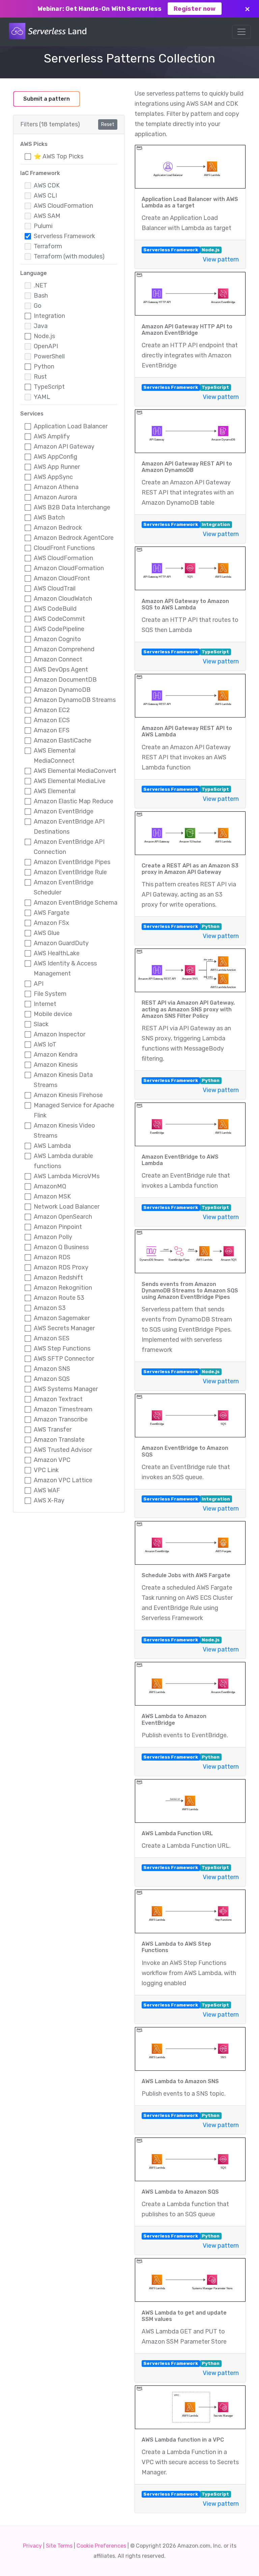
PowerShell (49, 356)
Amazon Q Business (61, 1247)
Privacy (32, 2546)
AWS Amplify (52, 436)
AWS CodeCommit (59, 619)
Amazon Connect (58, 659)
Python (44, 367)
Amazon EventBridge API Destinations (69, 827)
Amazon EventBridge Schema (76, 903)
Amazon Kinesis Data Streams (63, 1080)
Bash (41, 296)
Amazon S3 (50, 1308)
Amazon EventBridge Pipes (72, 862)
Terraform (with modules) (69, 256)
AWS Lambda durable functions (63, 1161)
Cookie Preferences (101, 2546)
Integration (49, 316)
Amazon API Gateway (64, 447)
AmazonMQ (50, 1186)
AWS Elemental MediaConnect (55, 756)
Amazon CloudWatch (63, 599)
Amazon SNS (52, 1369)
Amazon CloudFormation (69, 568)
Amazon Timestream (63, 1409)
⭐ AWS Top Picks (59, 156)
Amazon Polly (53, 1237)
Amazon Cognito (57, 639)
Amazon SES (52, 1338)
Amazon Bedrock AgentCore (74, 538)
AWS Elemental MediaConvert (75, 771)
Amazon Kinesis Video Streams (64, 1131)
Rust (40, 377)
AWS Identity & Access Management (65, 968)
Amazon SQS (52, 1379)
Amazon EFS (52, 730)
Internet (45, 1004)
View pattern (221, 259)
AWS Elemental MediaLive (70, 781)
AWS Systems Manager (66, 1389)
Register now (195, 9)
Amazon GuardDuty (61, 943)
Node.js (44, 336)
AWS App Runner (57, 467)
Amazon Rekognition (63, 1288)
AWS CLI (45, 196)
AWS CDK (47, 185)
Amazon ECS (52, 720)
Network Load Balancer (67, 1207)
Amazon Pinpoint (58, 1227)
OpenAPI (46, 346)
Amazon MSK (52, 1196)
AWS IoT (45, 1044)
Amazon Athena (56, 487)
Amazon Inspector (60, 1034)
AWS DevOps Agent (61, 670)
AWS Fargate (52, 913)
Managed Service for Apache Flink (74, 1110)
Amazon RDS (52, 1257)
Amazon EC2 (52, 710)
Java (41, 326)
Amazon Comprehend (64, 649)
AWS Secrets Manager (64, 1328)
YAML (42, 397)
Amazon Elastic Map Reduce (74, 801)
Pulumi (43, 226)
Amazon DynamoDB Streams (75, 700)
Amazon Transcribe (61, 1419)
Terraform (48, 246)
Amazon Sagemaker (62, 1318)
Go (38, 306)
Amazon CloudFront (62, 578)
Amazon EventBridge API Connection (69, 847)
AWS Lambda (52, 1146)
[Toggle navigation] (241, 32)
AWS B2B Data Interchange (72, 507)
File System (50, 994)
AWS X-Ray (49, 1500)
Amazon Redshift (58, 1278)
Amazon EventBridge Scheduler (64, 887)
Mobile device (53, 1014)
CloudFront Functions (64, 548)
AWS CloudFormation (63, 206)
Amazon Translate (59, 1440)
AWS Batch (49, 517)
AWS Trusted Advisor (63, 1450)
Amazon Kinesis (56, 1065)
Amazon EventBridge (64, 811)
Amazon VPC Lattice (63, 1480)
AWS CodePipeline (59, 629)
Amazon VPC (52, 1460)
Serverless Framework (64, 236)
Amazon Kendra (56, 1055)
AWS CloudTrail (55, 588)
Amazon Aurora (55, 497)
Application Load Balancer (71, 426)
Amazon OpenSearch (63, 1217)
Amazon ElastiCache (63, 740)
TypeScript (49, 387)
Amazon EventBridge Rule (70, 872)
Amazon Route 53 (59, 1298)
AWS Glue (47, 933)
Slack (41, 1024)
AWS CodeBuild (55, 609)
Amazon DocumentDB (65, 680)
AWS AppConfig (55, 457)
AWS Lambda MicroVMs (67, 1176)
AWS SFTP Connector (64, 1359)
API (39, 984)
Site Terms (59, 2546)
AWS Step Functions (62, 1348)
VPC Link (46, 1470)
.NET (40, 285)
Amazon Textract (58, 1399)
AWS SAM (47, 216)
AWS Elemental (55, 791)
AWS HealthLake (57, 953)
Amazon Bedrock (58, 528)
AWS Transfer (53, 1430)
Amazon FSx (51, 923)
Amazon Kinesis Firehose (68, 1095)
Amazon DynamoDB (62, 690)
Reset (108, 124)
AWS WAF (47, 1490)
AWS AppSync (53, 477)
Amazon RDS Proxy (61, 1267)
